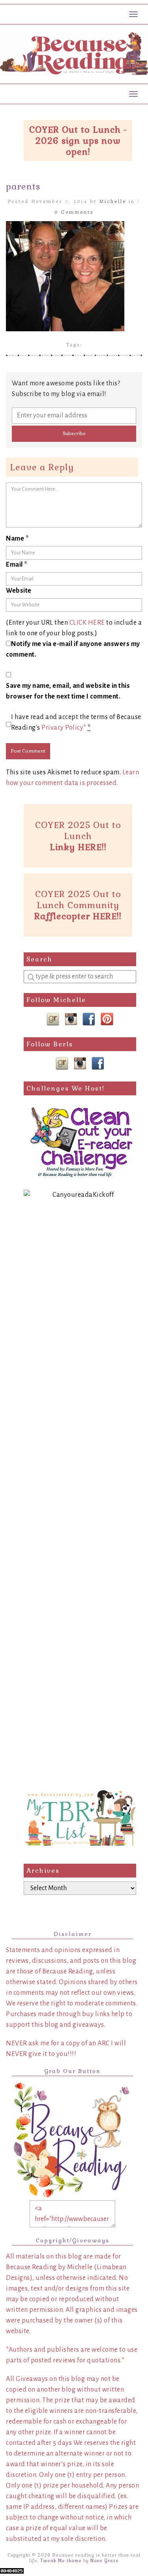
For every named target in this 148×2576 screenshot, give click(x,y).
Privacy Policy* (64, 728)
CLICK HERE (87, 623)
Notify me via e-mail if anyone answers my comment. (73, 649)
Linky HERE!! (78, 847)
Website (19, 591)
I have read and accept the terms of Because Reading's (76, 722)
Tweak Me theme (61, 2561)
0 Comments (74, 212)
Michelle (113, 201)
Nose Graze (105, 2561)
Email (17, 565)
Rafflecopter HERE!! (78, 916)
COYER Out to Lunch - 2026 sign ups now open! (78, 141)
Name (17, 539)
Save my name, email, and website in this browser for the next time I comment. (68, 691)
